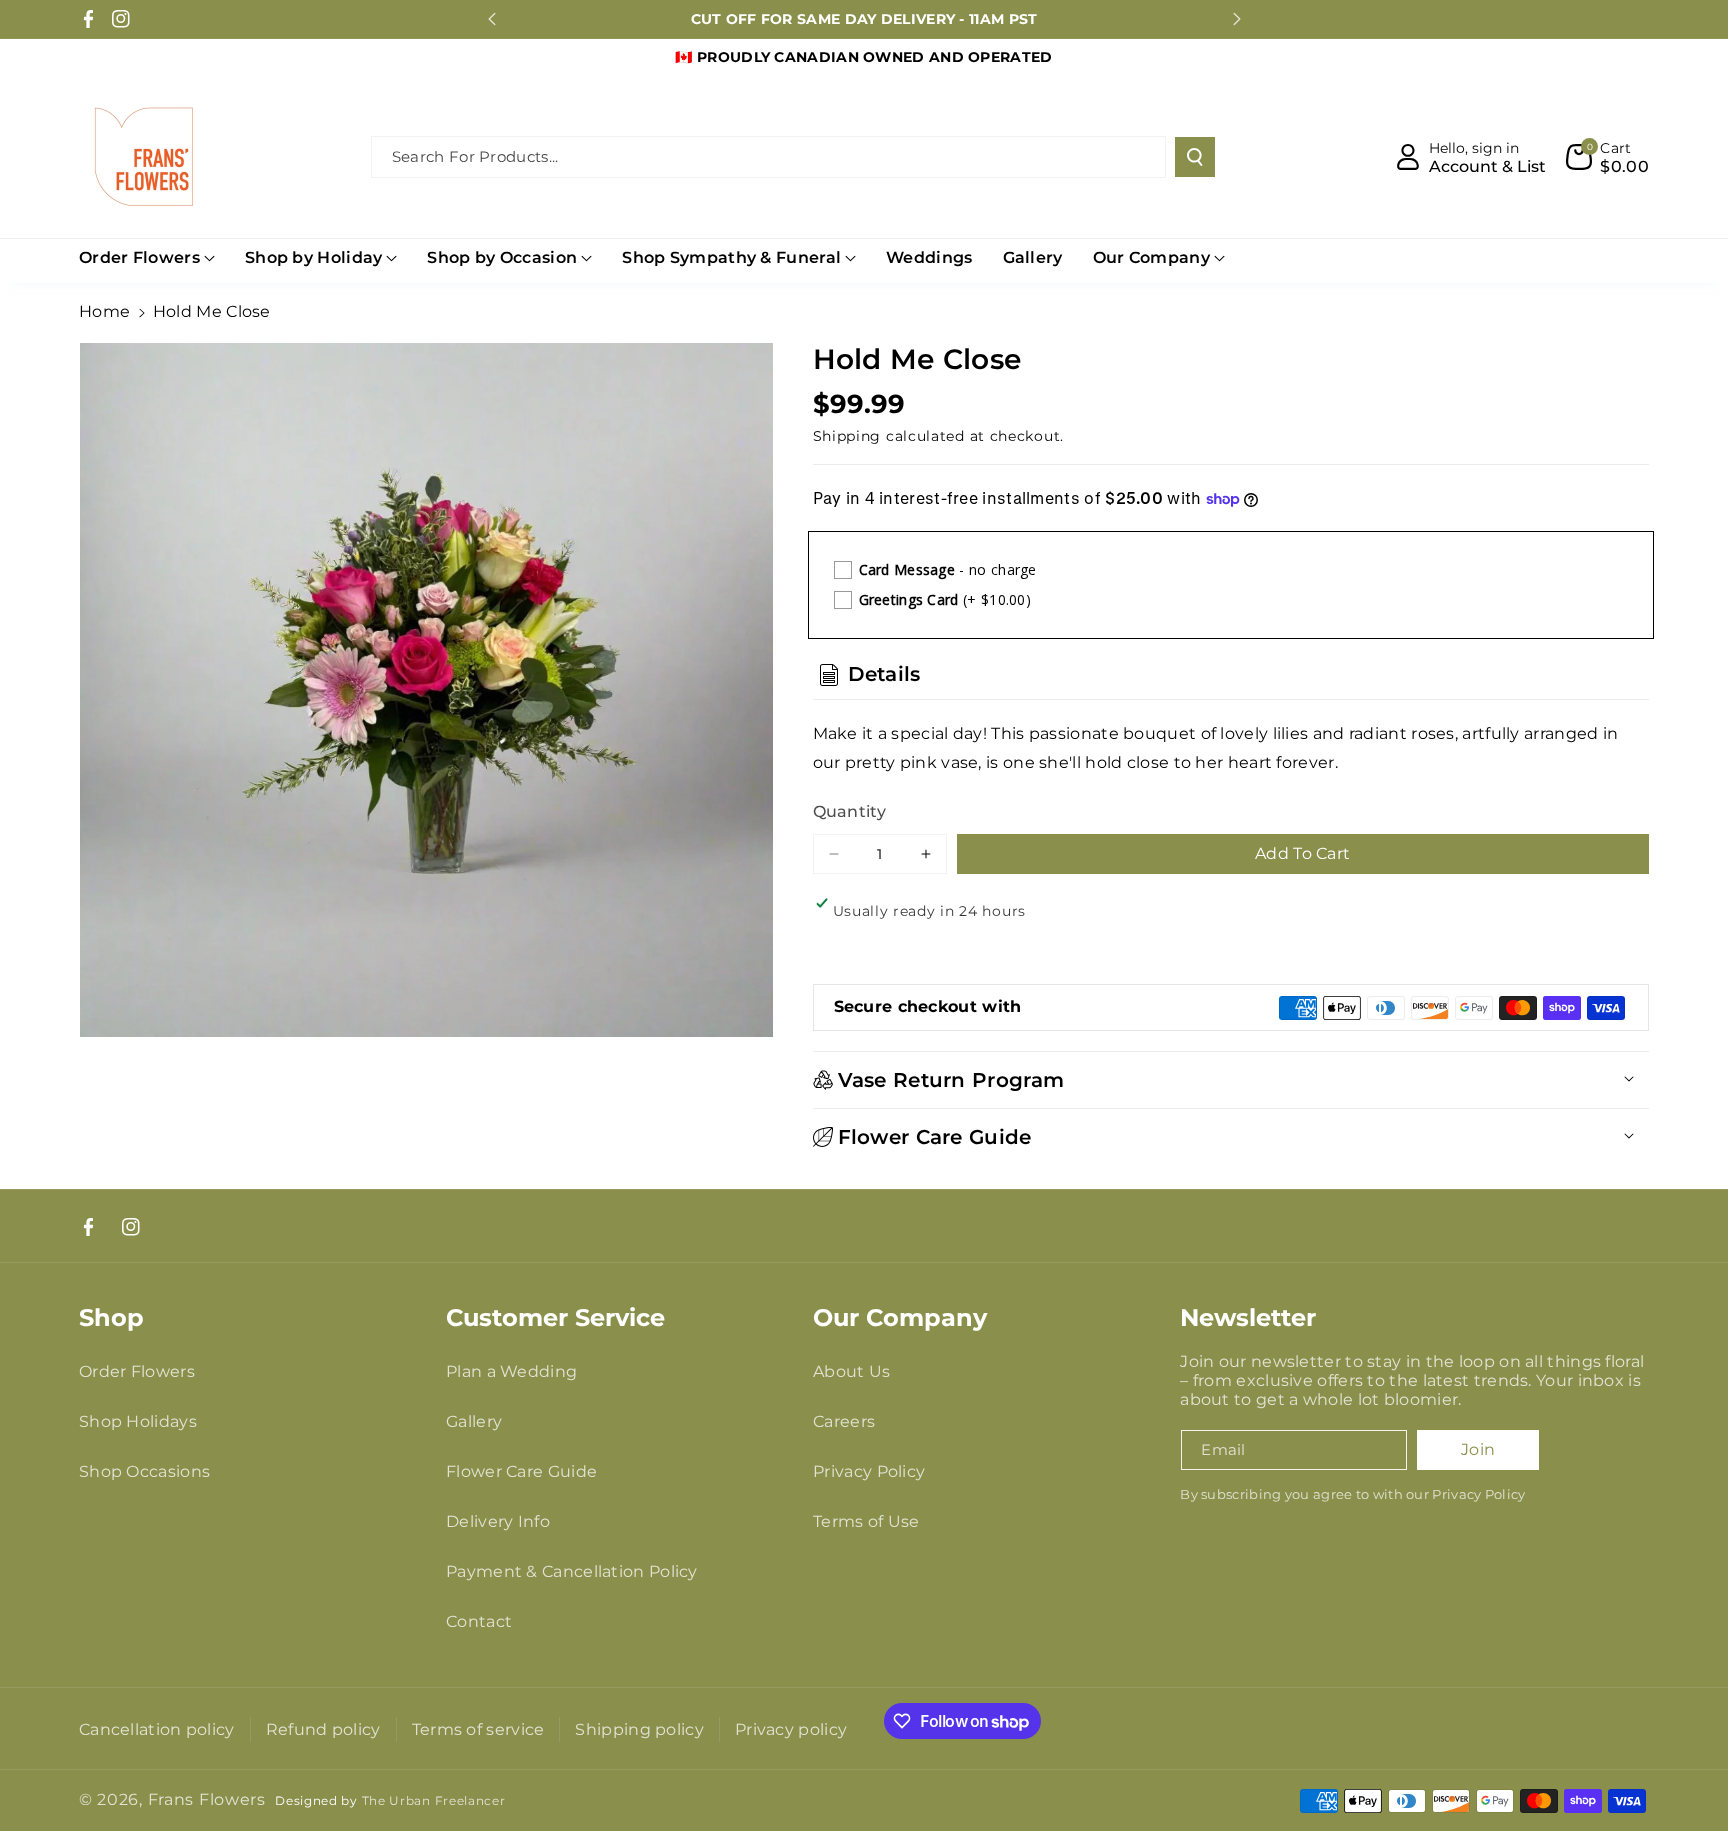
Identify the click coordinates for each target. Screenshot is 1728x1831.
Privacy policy (791, 1729)
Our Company (1151, 257)
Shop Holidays (138, 1421)
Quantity (849, 811)
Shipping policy (639, 1729)
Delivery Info (498, 1521)
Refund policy (323, 1729)
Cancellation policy (157, 1729)
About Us (851, 1371)
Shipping (847, 436)
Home (104, 311)
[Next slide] (1237, 19)
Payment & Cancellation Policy (572, 1571)
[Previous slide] (492, 19)
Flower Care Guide (521, 1471)
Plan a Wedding (511, 1371)
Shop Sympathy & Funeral (731, 257)
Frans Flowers (207, 1799)
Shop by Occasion (502, 257)
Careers (844, 1421)
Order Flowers (139, 257)
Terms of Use (866, 1521)
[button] (1607, 157)
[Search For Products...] (1195, 157)
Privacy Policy (869, 1471)
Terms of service (478, 1729)
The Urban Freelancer (434, 1801)
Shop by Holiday (314, 257)
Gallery (474, 1421)
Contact (479, 1621)
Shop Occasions (144, 1471)
